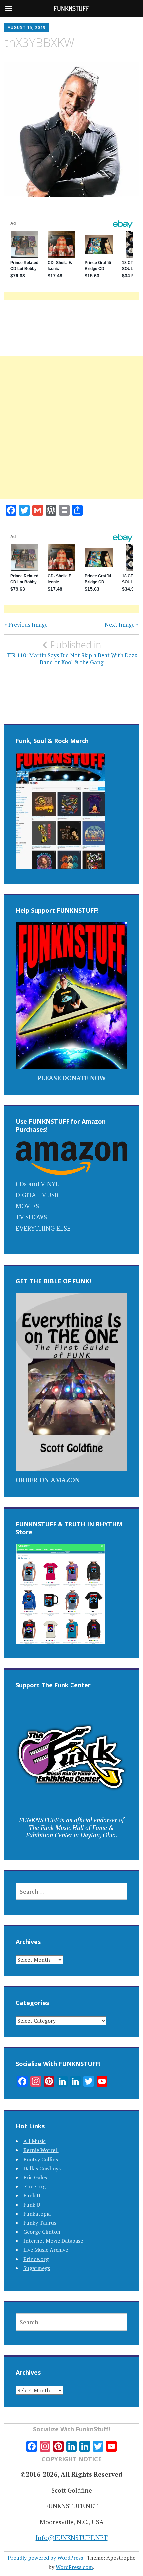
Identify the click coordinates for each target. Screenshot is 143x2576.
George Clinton (42, 2232)
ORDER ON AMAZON (48, 1480)
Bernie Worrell (41, 2150)
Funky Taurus (40, 2223)
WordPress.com (74, 2567)
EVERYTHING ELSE (43, 1228)
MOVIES (27, 1206)
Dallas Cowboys (42, 2168)
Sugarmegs (37, 2268)
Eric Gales (35, 2177)
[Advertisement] (71, 435)
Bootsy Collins (41, 2159)
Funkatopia (37, 2214)
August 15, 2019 (27, 28)
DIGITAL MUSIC (38, 1195)
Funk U (32, 2205)
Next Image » (122, 625)
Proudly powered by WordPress (45, 2558)
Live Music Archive (46, 2250)
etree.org (34, 2186)
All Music (34, 2141)
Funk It (32, 2195)
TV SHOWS (31, 1217)
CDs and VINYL (37, 1184)
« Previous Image (26, 625)
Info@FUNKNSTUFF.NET (72, 2537)
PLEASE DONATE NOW (71, 1078)
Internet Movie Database (53, 2241)
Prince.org (36, 2259)
